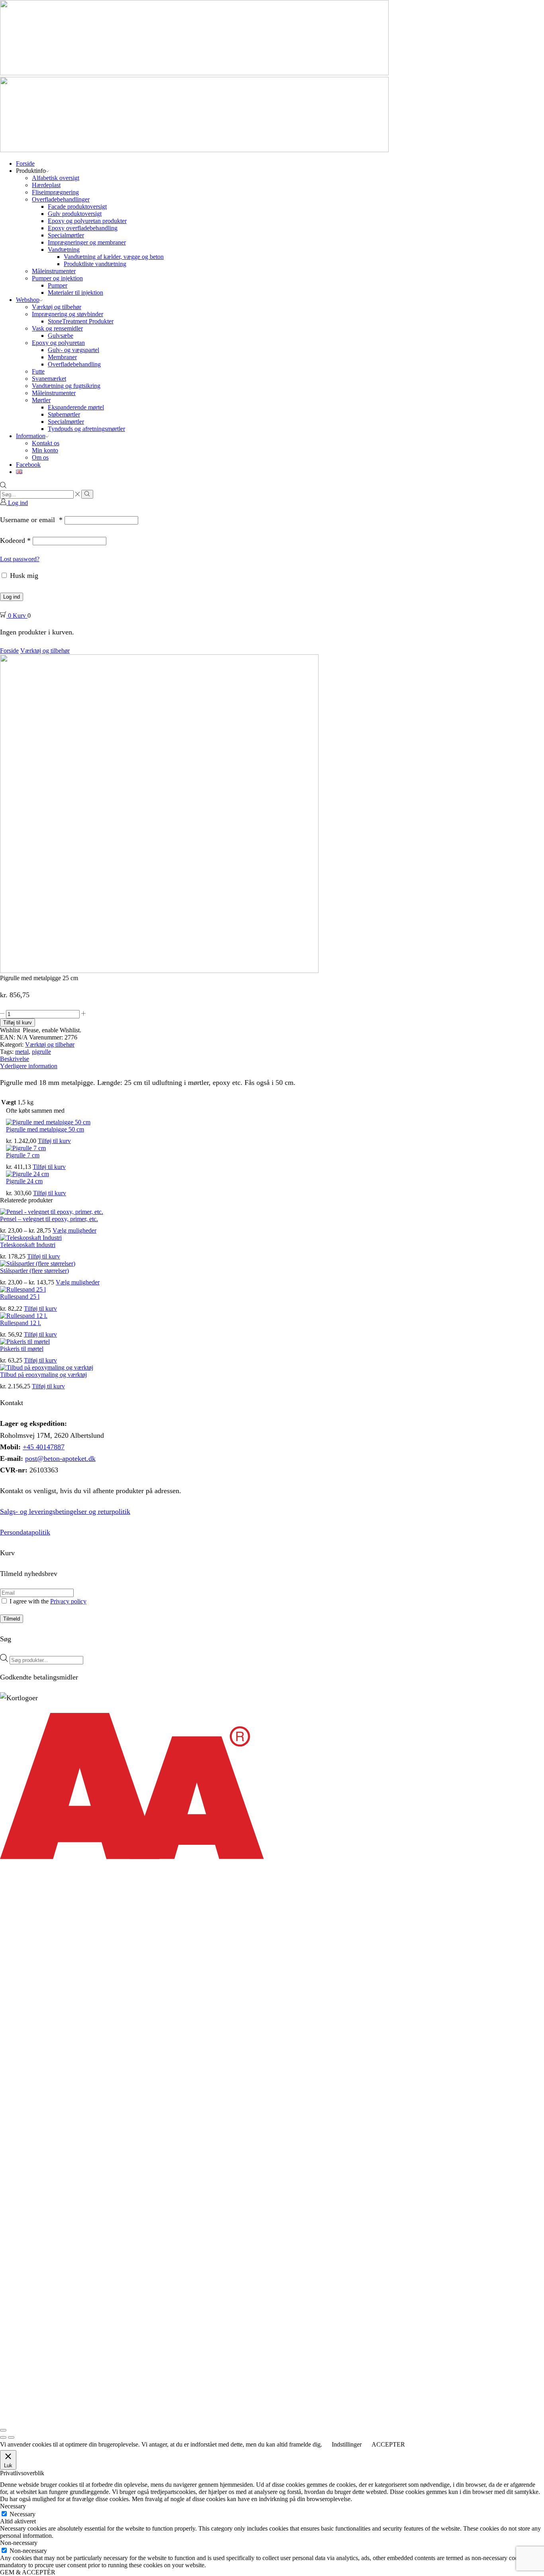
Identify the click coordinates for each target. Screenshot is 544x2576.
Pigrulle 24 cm (24, 1181)
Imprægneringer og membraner (87, 242)
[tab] (272, 1059)
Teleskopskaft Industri (28, 1245)
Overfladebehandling (74, 364)
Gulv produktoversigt (75, 214)
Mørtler (41, 400)
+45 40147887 (44, 1447)
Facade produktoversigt (77, 207)
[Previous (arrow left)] (3, 2437)
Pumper (58, 285)
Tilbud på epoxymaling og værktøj (43, 1375)
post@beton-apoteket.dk (60, 1458)
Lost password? (20, 559)
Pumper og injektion (57, 278)
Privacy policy (68, 1601)
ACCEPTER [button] (388, 2444)
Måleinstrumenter (54, 271)
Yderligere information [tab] (29, 1066)
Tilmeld (12, 1619)
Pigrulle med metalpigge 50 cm (45, 1129)
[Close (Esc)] (3, 2430)
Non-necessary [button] (19, 2543)
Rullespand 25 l (20, 1297)
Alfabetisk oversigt (56, 178)
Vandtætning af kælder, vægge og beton (114, 257)
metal (22, 1052)
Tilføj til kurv (18, 1023)
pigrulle (41, 1052)
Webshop (28, 300)
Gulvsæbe (61, 336)
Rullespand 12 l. (21, 1323)
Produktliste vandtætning (95, 264)
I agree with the (47, 1601)
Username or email (31, 520)
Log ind (12, 597)
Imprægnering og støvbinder (68, 314)
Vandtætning (64, 250)
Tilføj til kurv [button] (54, 1141)
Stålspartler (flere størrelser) (34, 1271)
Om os (40, 457)
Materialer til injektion (75, 293)
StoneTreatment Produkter (81, 321)
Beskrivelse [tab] (15, 1059)
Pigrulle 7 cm (23, 1155)
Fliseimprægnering (55, 192)
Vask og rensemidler (57, 328)
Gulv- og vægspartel (73, 350)
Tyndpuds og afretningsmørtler (86, 429)
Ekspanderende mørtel (76, 407)
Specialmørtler (66, 235)
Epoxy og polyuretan (58, 343)
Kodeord (15, 540)
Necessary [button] (13, 2506)
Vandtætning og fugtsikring (66, 386)
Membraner (62, 357)
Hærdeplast (46, 185)
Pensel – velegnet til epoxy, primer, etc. (49, 1219)
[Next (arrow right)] (11, 2437)
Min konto (45, 450)
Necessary (23, 2514)
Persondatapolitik (25, 1532)
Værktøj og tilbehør (57, 307)
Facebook (28, 465)
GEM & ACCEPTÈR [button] (28, 2572)
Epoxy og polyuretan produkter (87, 221)
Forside (25, 163)
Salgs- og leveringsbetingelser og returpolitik (65, 1511)
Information (31, 436)
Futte (38, 371)
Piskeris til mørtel (22, 1349)
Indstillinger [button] (347, 2444)
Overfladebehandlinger (61, 199)
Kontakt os (46, 443)
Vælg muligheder (74, 1230)
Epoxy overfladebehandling (83, 228)
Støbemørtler (64, 414)
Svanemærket (49, 379)
